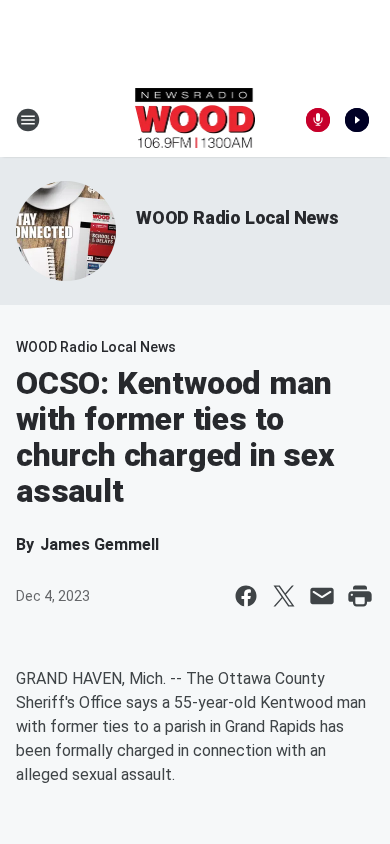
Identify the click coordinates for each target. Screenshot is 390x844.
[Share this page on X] (284, 596)
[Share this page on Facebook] (246, 596)
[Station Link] (195, 120)
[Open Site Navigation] (28, 120)
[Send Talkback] (318, 120)
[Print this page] (360, 596)
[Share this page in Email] (322, 596)
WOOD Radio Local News (237, 217)
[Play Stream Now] (357, 120)
